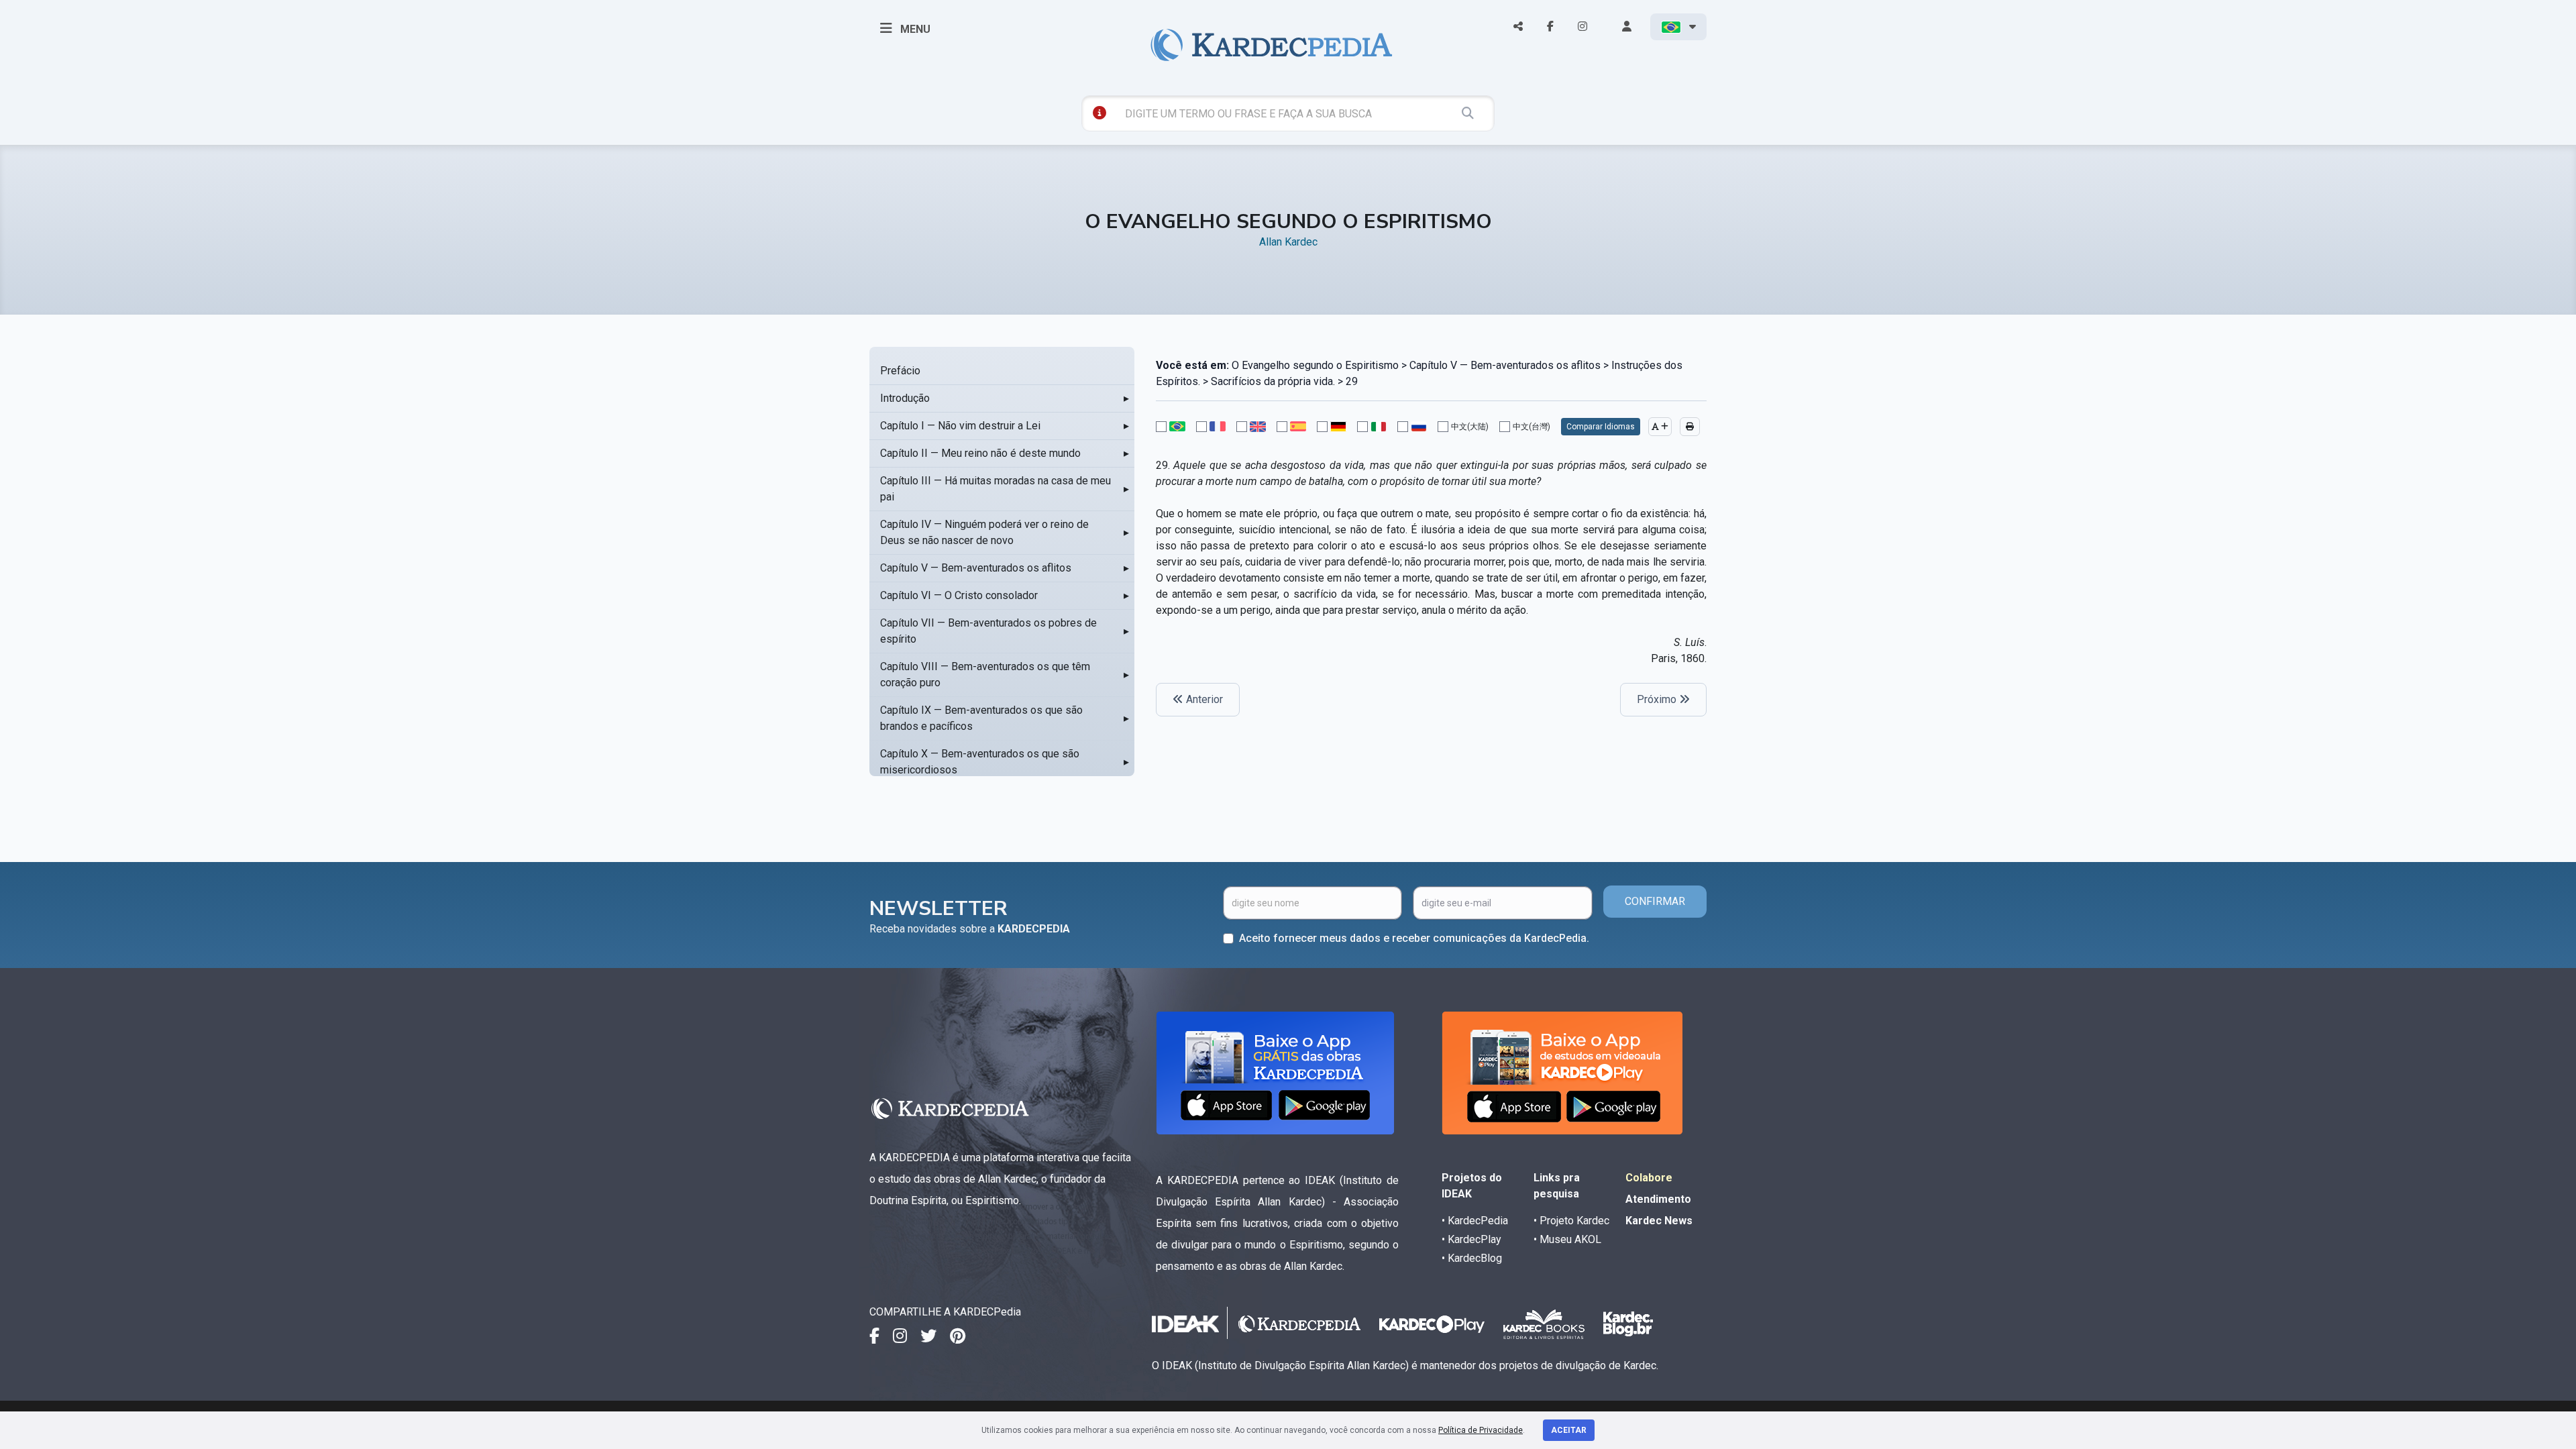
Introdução (905, 398)
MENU (914, 29)
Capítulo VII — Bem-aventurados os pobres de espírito (988, 631)
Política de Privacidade (1481, 1430)
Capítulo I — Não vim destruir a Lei (960, 426)
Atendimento (1658, 1199)
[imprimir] (1690, 427)
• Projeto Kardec (1571, 1221)
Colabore (1649, 1178)
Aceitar (1569, 1430)
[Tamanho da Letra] (1660, 427)
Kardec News (1659, 1221)
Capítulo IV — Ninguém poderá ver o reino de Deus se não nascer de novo (984, 532)
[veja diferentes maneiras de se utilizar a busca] (1099, 113)
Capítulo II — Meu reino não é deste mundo (980, 453)
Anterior (1203, 699)
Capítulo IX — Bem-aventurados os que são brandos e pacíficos (981, 718)
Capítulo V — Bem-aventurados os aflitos (976, 568)
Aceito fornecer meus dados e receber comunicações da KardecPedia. (1414, 938)
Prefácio (900, 371)
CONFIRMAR (1655, 901)
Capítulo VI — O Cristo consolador (959, 595)
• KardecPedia (1475, 1221)
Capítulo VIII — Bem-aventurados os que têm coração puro (985, 675)
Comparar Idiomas (1601, 427)
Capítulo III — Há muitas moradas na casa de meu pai (996, 489)
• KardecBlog (1472, 1258)
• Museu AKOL (1567, 1239)
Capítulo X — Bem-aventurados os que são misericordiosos (980, 762)
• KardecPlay (1471, 1239)
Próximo (1658, 699)
